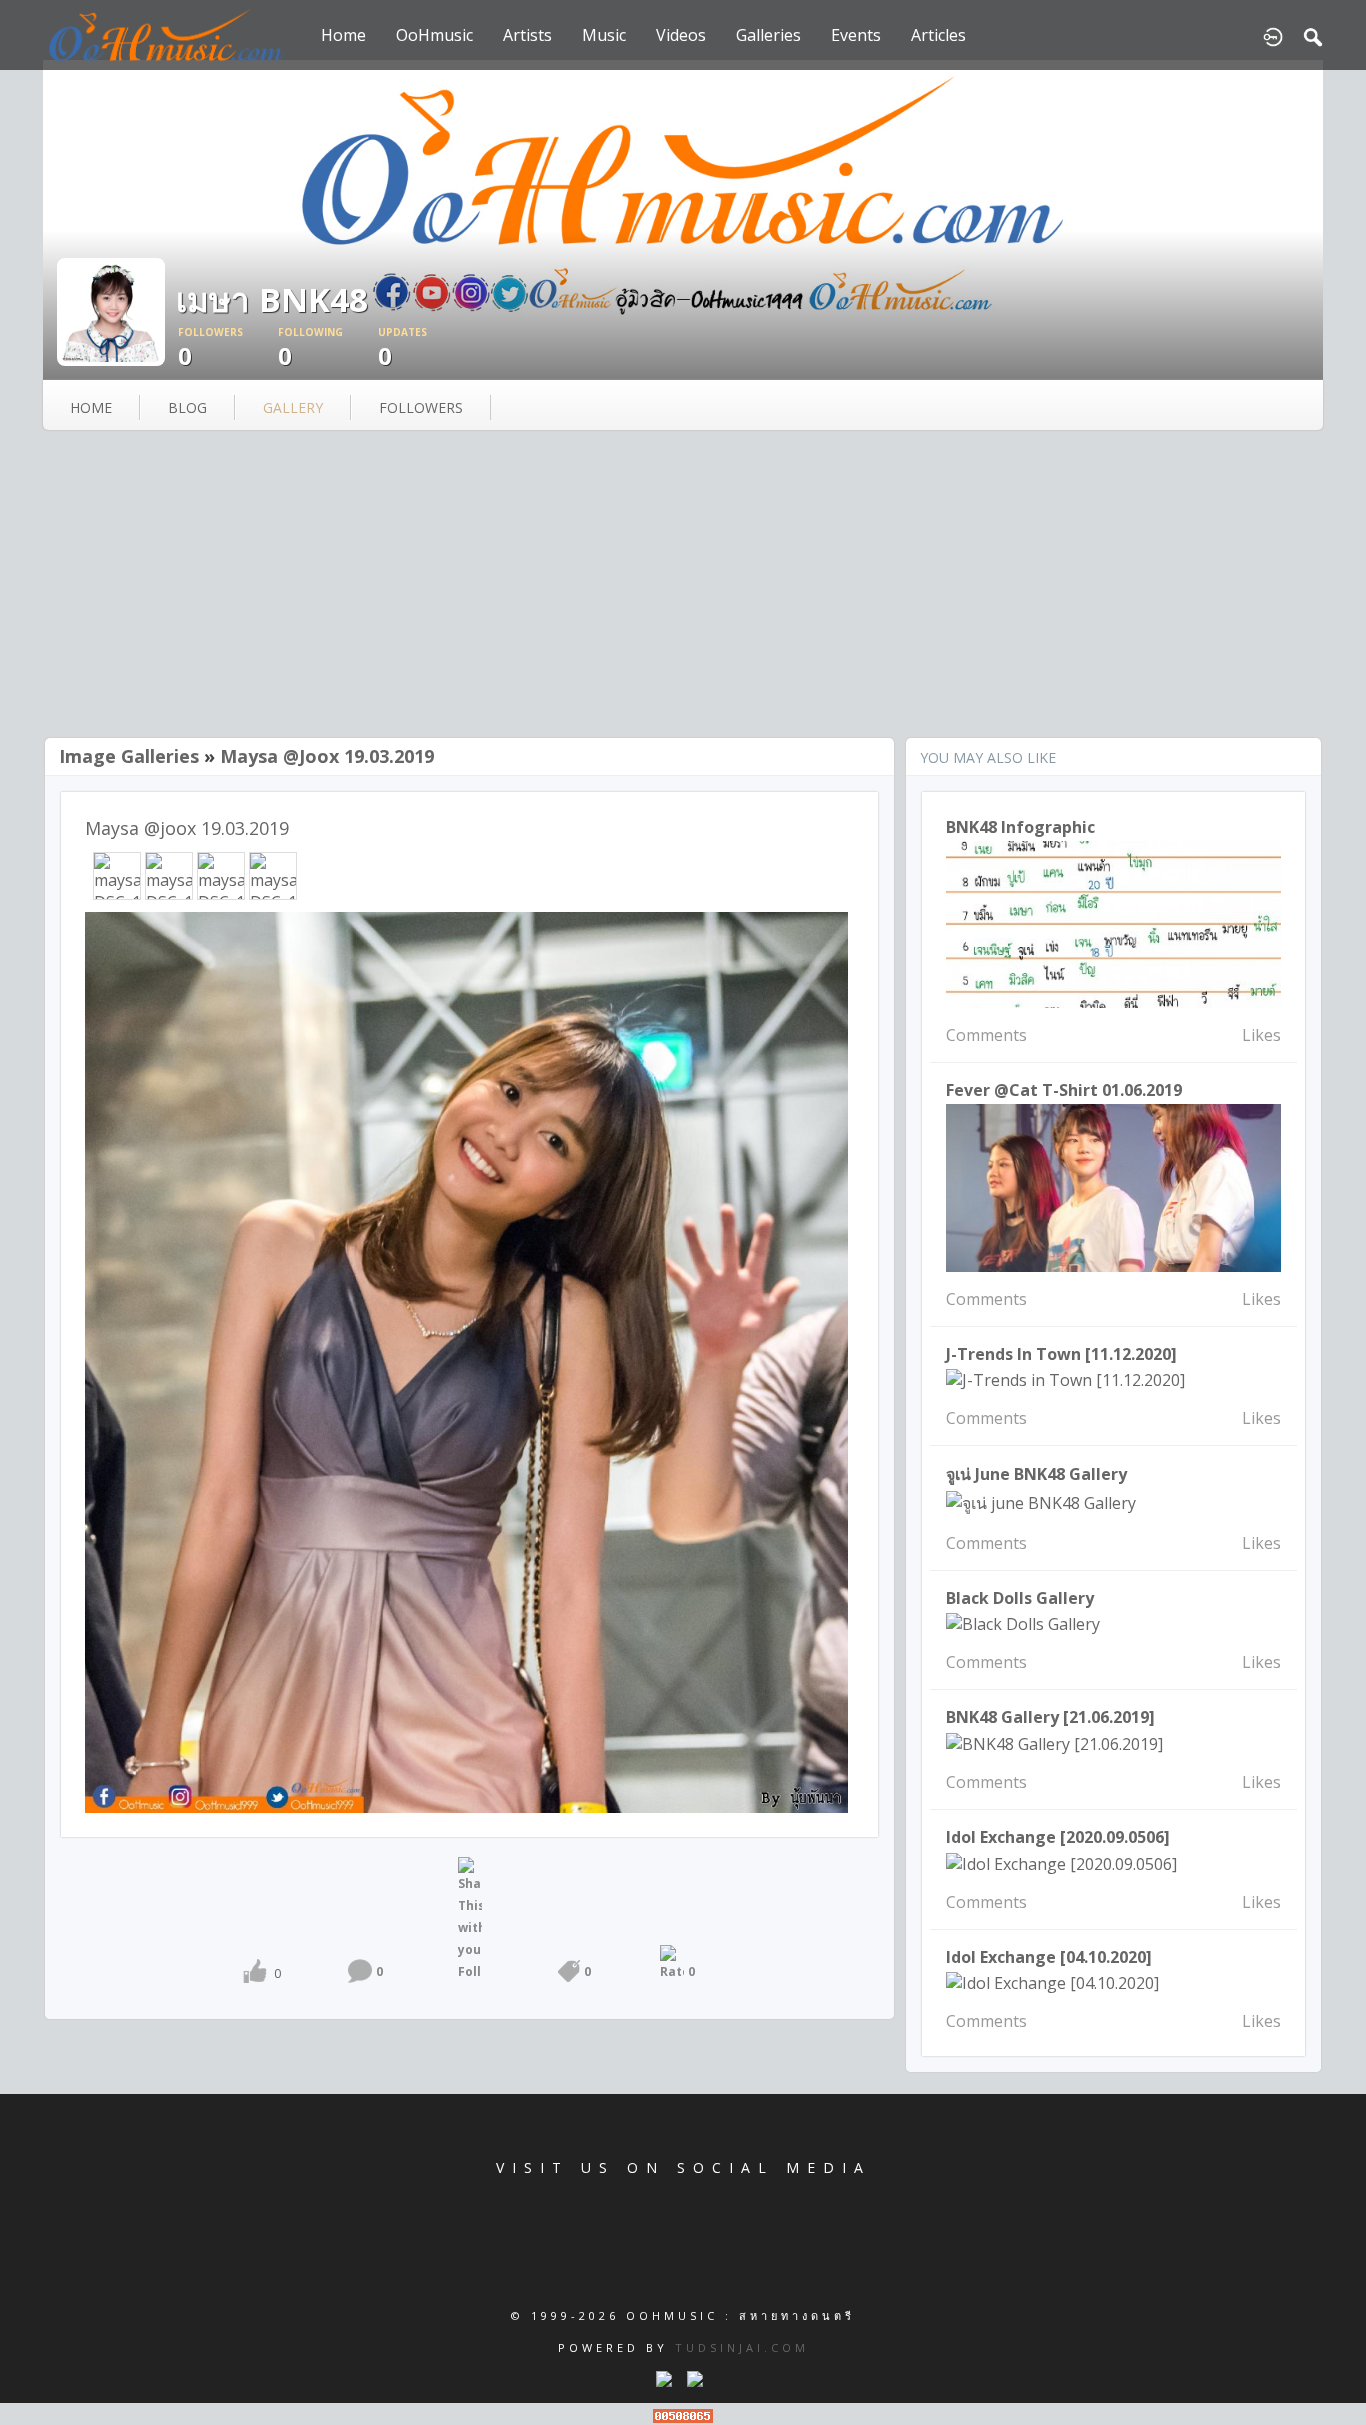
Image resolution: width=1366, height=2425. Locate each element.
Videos (681, 35)
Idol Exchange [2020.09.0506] (1058, 1837)
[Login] (1273, 35)
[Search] (1313, 35)
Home (343, 35)
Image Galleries (129, 756)
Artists (527, 35)
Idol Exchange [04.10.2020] (1049, 1957)
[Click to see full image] (111, 310)
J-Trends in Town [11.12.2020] (1061, 1354)
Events (856, 35)
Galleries (768, 35)
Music (604, 35)
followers (421, 407)
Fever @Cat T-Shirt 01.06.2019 (1064, 1090)
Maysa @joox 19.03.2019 (327, 756)
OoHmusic (434, 35)
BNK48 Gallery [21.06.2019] (1050, 1717)
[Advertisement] (683, 586)
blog (187, 407)
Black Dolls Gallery (1020, 1598)
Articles (938, 35)
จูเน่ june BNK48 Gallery (1036, 1474)
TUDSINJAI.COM (742, 2347)
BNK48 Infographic (1020, 827)
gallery (293, 407)
